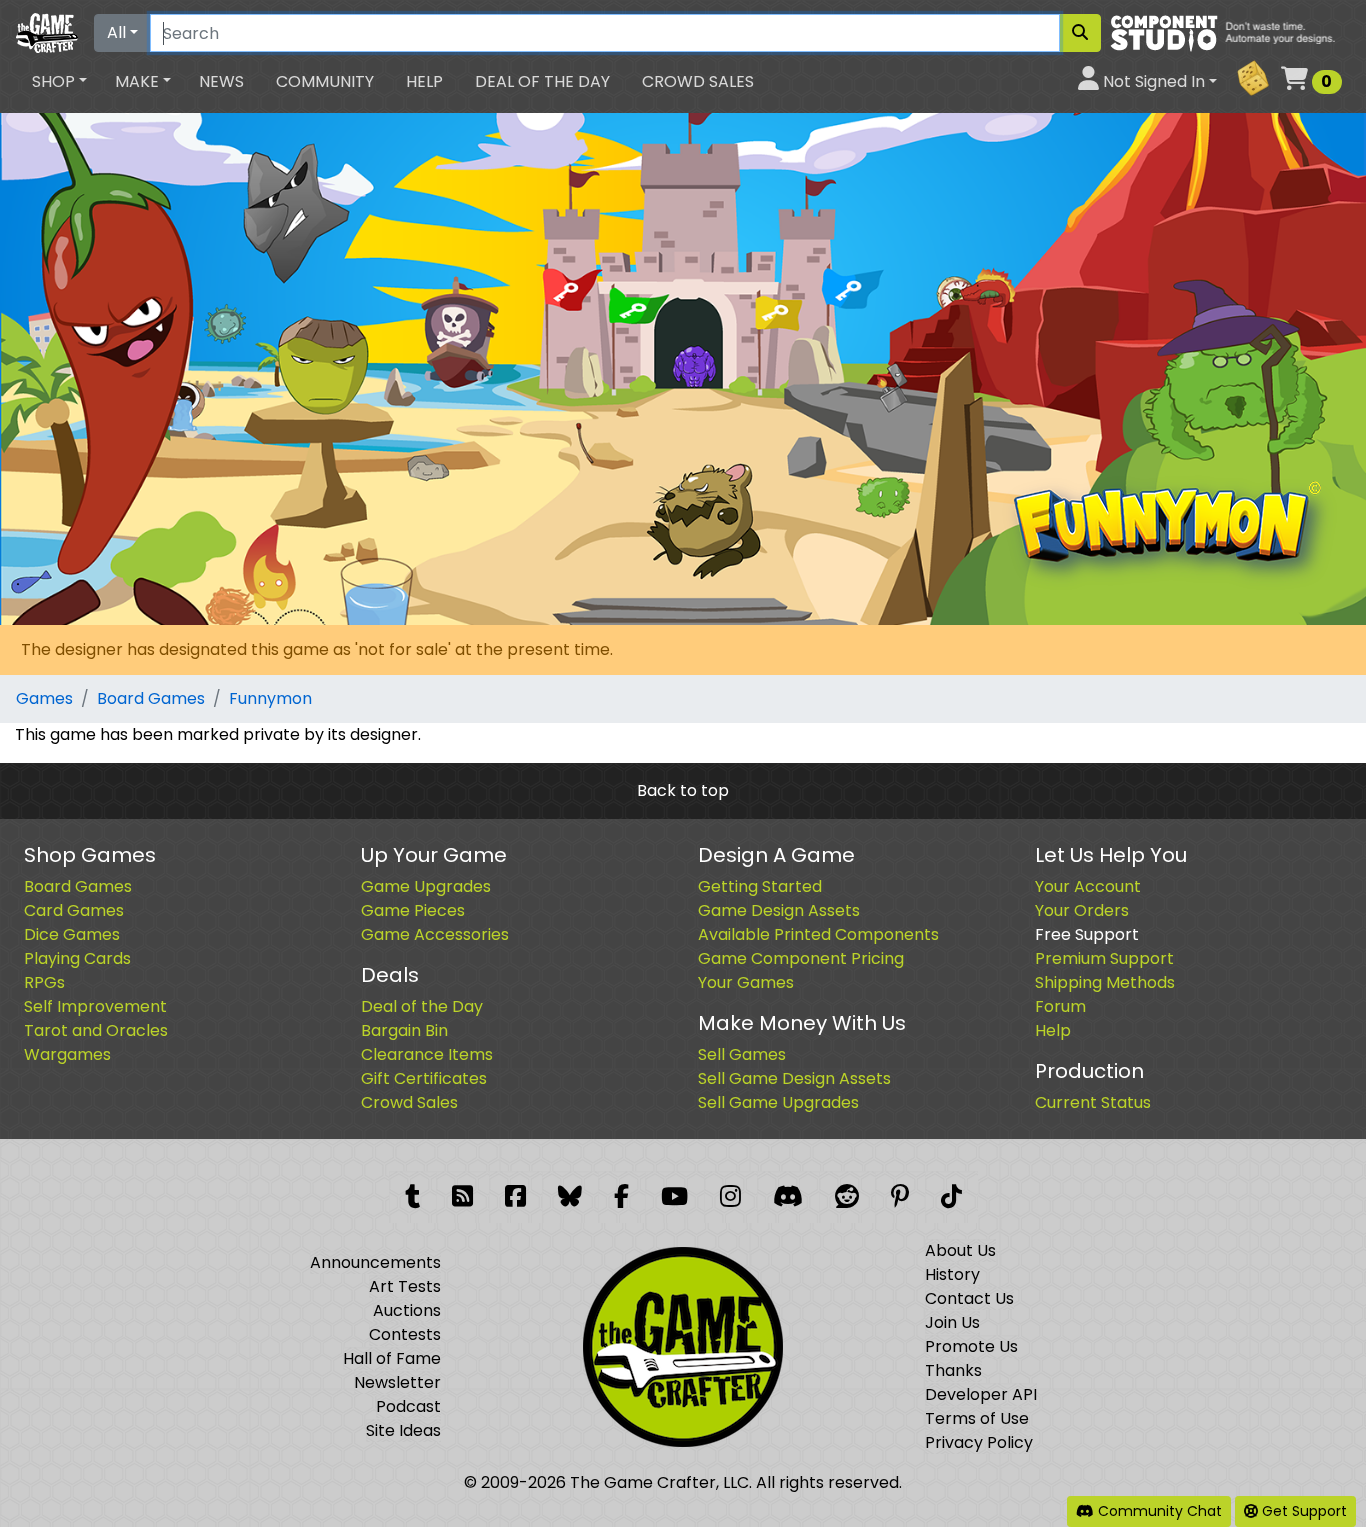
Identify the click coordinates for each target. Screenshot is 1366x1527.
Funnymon (270, 698)
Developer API (981, 1394)
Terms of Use (977, 1418)
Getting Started (760, 886)
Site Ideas (403, 1430)
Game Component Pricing (801, 958)
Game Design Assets (779, 910)
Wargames (67, 1054)
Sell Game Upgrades (778, 1102)
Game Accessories (435, 934)
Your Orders (1082, 910)
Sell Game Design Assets (794, 1078)
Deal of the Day (542, 81)
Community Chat (1158, 1511)
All (116, 32)
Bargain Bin (404, 1030)
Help (424, 81)
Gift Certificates (424, 1078)
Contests (405, 1334)
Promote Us (971, 1346)
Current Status (1093, 1102)
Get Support (1302, 1511)
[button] (59, 82)
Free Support (1087, 934)
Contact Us (969, 1298)
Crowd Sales (698, 81)
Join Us (952, 1322)
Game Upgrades (426, 886)
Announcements (375, 1262)
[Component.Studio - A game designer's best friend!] (1229, 31)
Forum (1060, 1006)
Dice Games (72, 934)
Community (325, 81)
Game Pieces (413, 910)
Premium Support (1104, 958)
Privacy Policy (979, 1442)
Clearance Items (427, 1054)
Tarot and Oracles (96, 1030)
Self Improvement (95, 1006)
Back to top (683, 790)
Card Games (74, 910)
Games (44, 698)
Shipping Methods (1105, 982)
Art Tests (405, 1286)
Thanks (953, 1370)
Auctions (407, 1310)
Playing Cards (77, 958)
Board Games (151, 698)
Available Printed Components (818, 934)
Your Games (746, 982)
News (221, 81)
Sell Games (742, 1054)
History (952, 1274)
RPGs (44, 982)
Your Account (1088, 886)
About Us (960, 1250)
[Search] (1080, 33)
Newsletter (397, 1382)
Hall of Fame (392, 1358)
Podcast (408, 1406)
